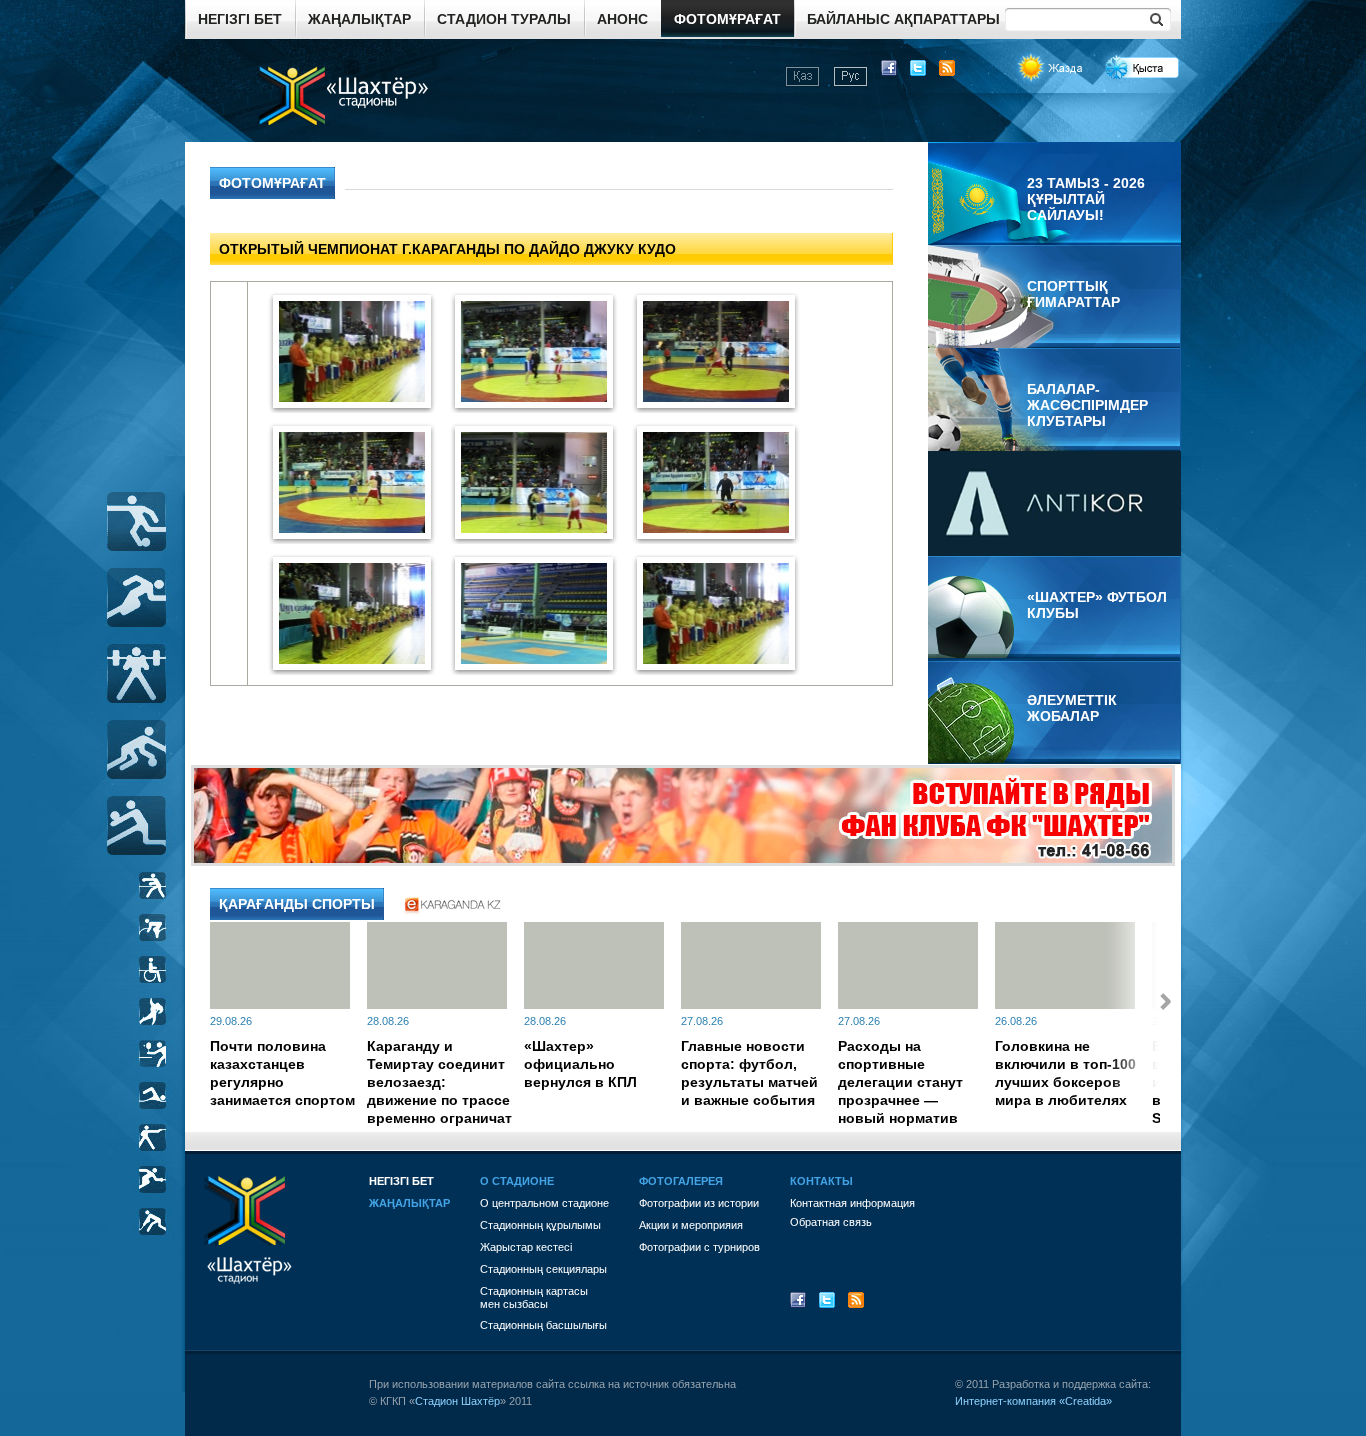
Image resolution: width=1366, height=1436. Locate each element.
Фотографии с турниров (699, 1247)
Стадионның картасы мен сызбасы (534, 1297)
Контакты (821, 1181)
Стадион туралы (504, 19)
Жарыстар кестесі (526, 1247)
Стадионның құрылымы (540, 1225)
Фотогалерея (681, 1181)
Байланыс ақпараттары (903, 19)
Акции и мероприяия (691, 1225)
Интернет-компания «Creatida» (1033, 1401)
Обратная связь (831, 1222)
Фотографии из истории (699, 1203)
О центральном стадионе (544, 1203)
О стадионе (517, 1181)
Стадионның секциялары (543, 1269)
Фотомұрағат (727, 19)
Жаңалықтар (359, 19)
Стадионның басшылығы (543, 1325)
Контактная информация (852, 1203)
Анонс (622, 19)
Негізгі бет (240, 19)
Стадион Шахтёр (457, 1401)
